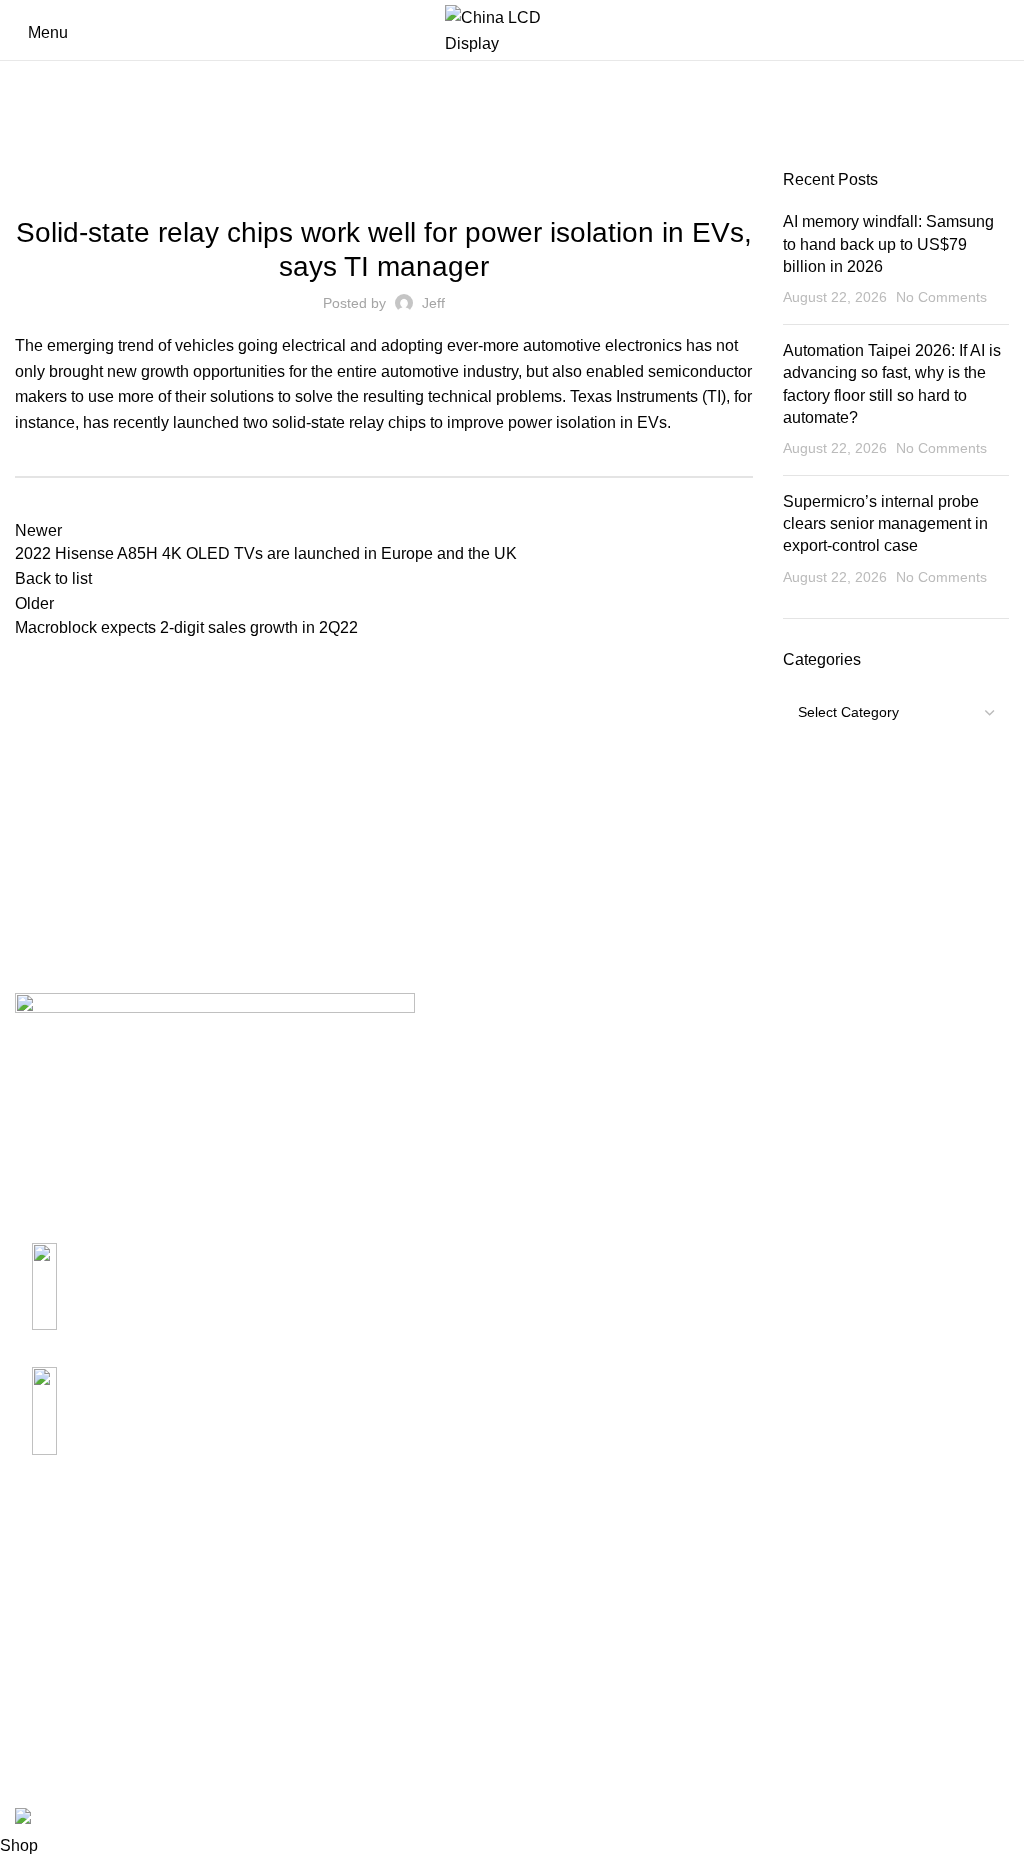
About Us (48, 1619)
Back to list (53, 578)
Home (31, 161)
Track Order (739, 1731)
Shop (717, 1657)
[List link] (256, 1280)
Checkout (732, 1694)
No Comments (941, 297)
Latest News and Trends (384, 181)
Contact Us (54, 1657)
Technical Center (75, 1694)
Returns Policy (408, 1657)
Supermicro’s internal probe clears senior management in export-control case (885, 524)
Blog (76, 161)
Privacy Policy (406, 1731)
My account (738, 1619)
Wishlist (726, 1769)
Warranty (387, 1694)
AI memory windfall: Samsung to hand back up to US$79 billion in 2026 (888, 244)
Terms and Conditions (433, 1769)
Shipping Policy (412, 1619)
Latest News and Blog (93, 1731)
